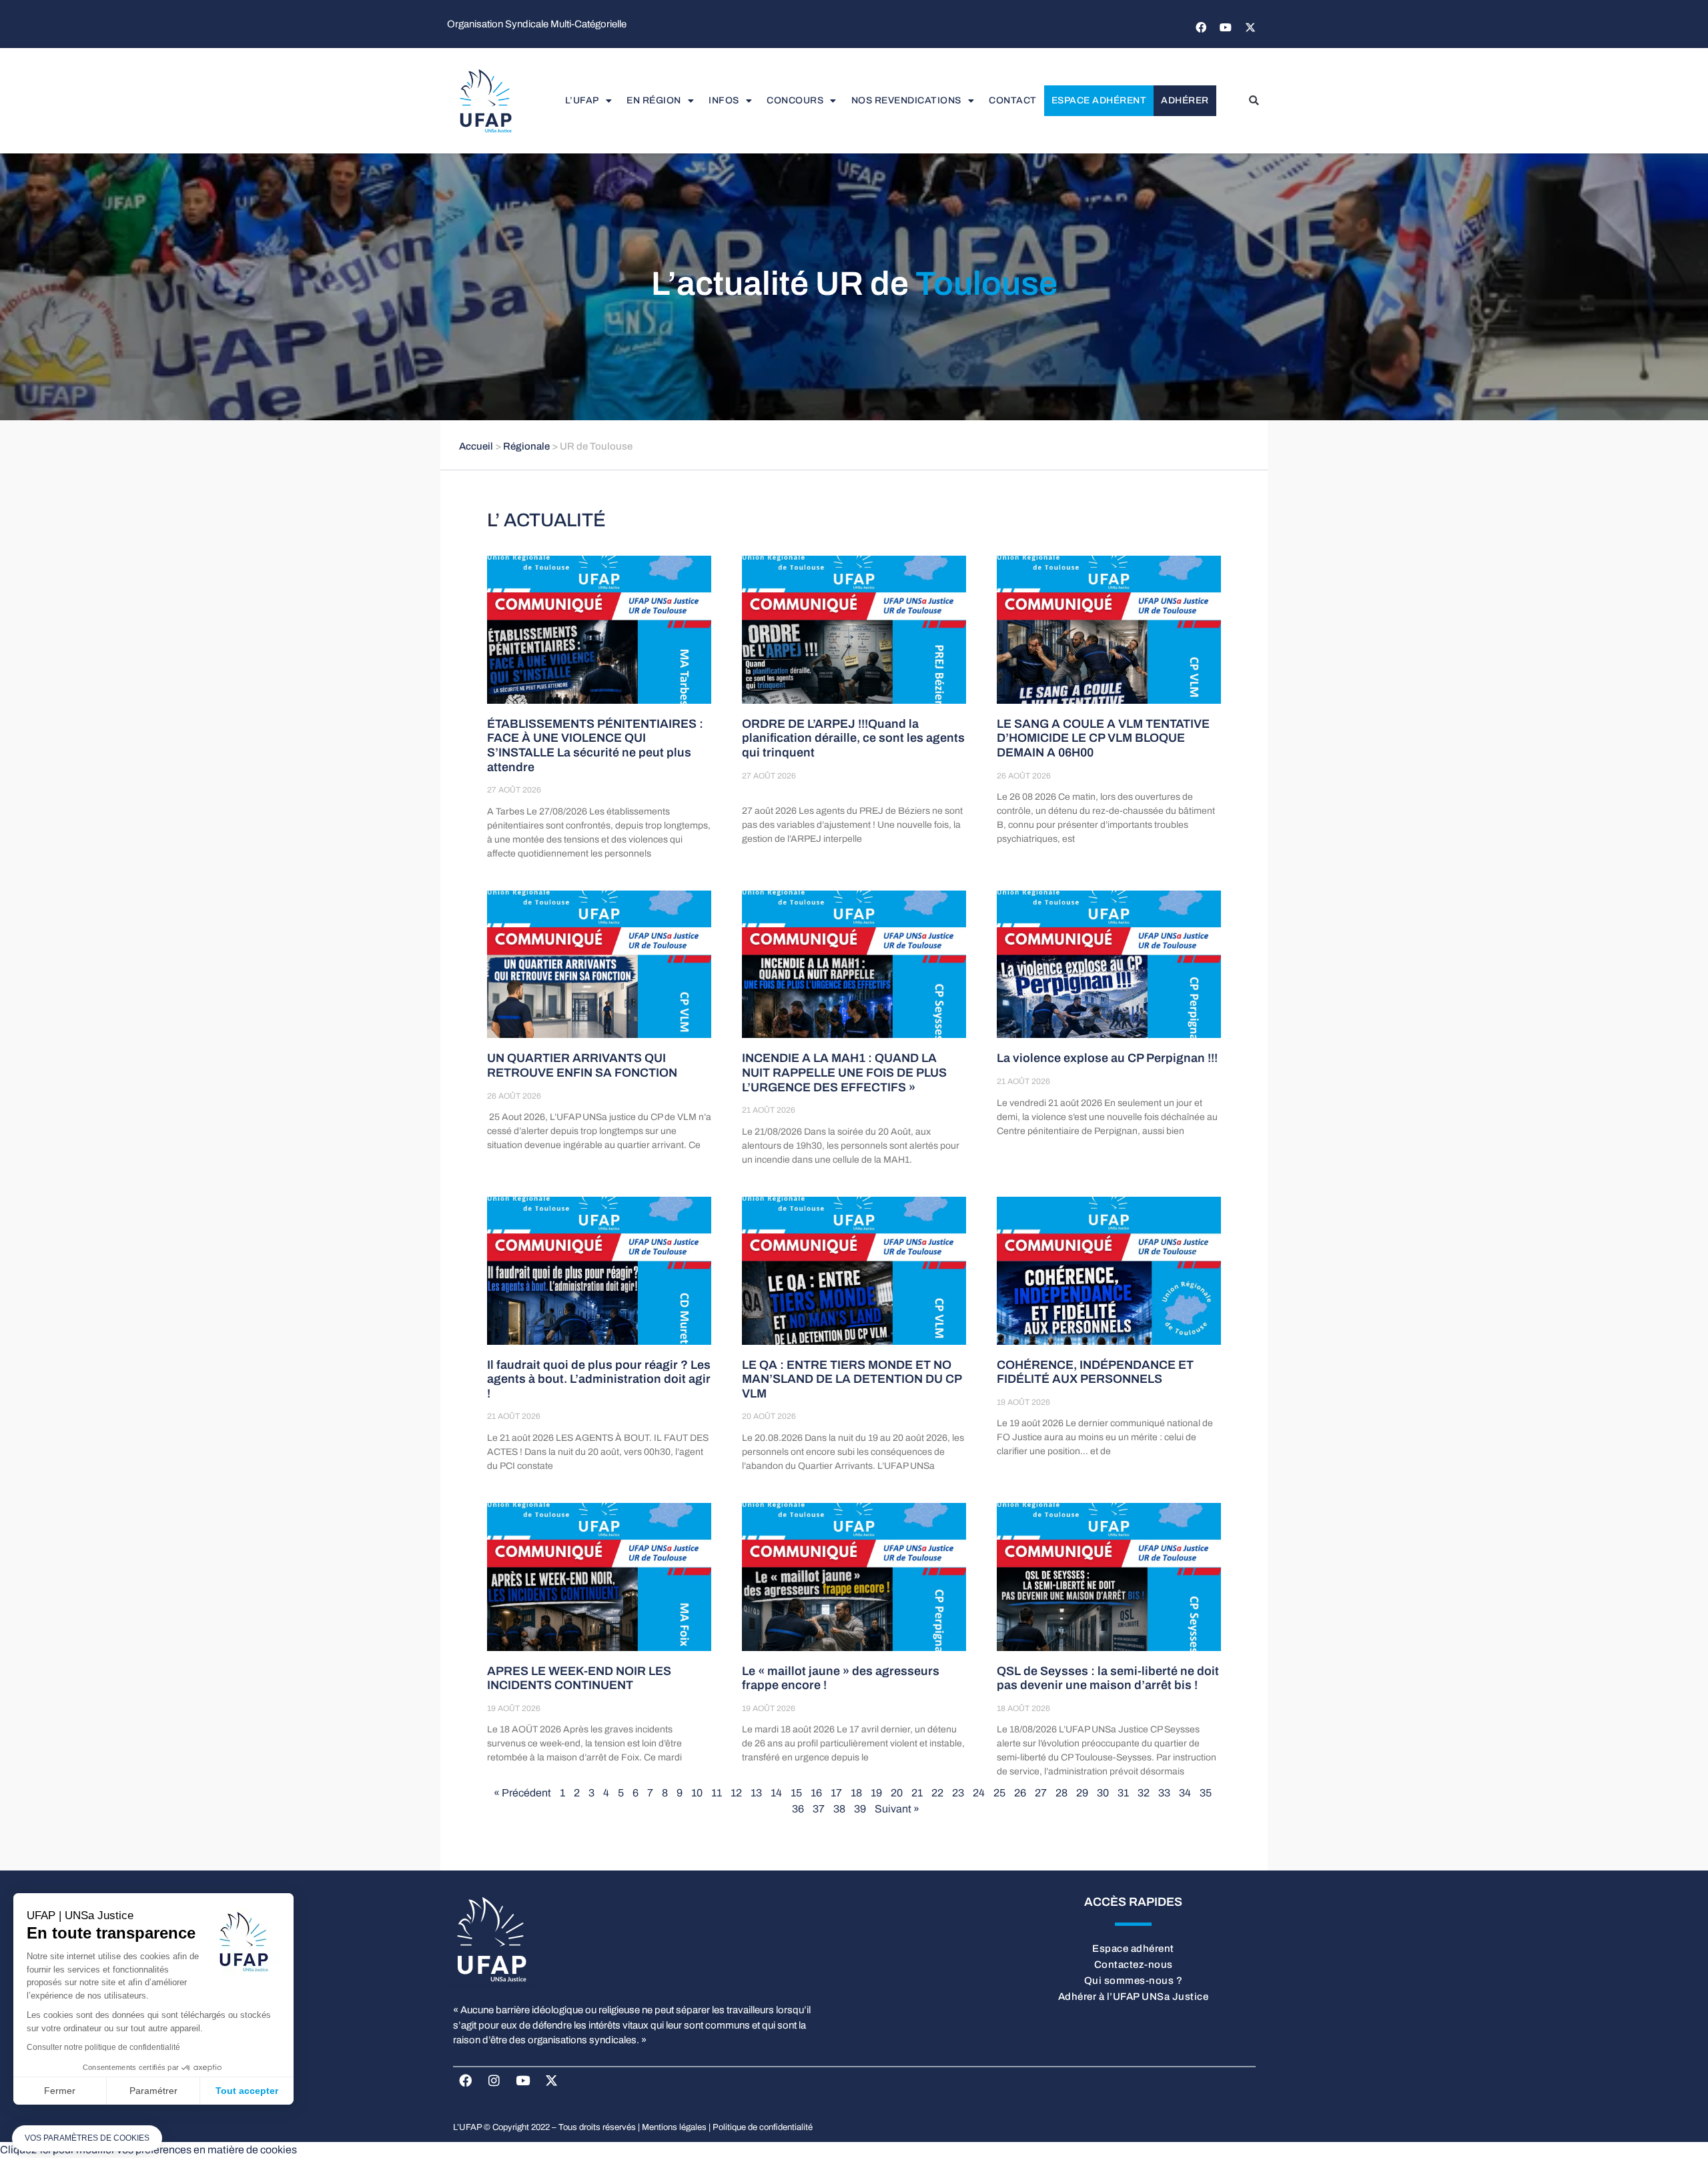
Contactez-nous (1134, 1965)
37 (819, 1809)
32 (1144, 1793)
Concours (795, 100)
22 (937, 1793)
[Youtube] (1226, 27)
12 (736, 1793)
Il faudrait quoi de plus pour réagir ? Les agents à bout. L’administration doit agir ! (599, 1379)
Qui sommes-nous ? (1134, 1981)
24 (979, 1793)
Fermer (60, 2091)
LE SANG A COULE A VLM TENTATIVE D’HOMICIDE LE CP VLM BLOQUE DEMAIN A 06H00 (1103, 738)
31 (1123, 1793)
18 (856, 1793)
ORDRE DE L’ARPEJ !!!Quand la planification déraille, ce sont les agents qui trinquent (853, 738)
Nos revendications (906, 100)
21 (917, 1793)
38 (839, 1809)
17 (836, 1793)
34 (1185, 1793)
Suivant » (897, 1809)
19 (876, 1793)
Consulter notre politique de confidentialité (103, 2047)
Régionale (526, 446)
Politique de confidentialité (763, 2127)
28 (1061, 1793)
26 (1020, 1793)
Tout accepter (247, 2091)
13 (756, 1793)
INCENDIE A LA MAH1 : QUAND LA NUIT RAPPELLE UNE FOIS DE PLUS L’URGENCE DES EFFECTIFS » (844, 1072)
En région (654, 100)
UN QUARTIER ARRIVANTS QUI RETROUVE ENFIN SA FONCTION (582, 1065)
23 (958, 1793)
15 (796, 1793)
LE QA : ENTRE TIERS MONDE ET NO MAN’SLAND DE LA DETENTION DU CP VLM (852, 1379)
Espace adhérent (1099, 100)
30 (1103, 1793)
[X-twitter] (1250, 27)
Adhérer (1185, 100)
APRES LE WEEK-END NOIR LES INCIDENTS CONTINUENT (579, 1678)
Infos (724, 100)
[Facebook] (1201, 27)
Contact (1013, 100)
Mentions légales (674, 2127)
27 (1041, 1793)
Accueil (476, 446)
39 (860, 1809)
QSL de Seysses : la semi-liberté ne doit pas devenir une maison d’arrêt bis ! (1108, 1678)
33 (1164, 1793)
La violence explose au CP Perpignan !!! (1107, 1058)
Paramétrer (153, 2091)
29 (1082, 1793)
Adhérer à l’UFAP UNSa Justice (1134, 1997)
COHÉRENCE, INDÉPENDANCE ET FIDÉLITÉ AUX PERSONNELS (1095, 1372)
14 (776, 1793)
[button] (1254, 101)
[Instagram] (494, 2080)
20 (897, 1793)
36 (798, 1809)
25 (999, 1793)
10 (697, 1793)
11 (717, 1793)
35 (1206, 1793)
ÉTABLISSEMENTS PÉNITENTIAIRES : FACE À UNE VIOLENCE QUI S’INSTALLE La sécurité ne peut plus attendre (595, 745)
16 (816, 1793)
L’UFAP (582, 100)
